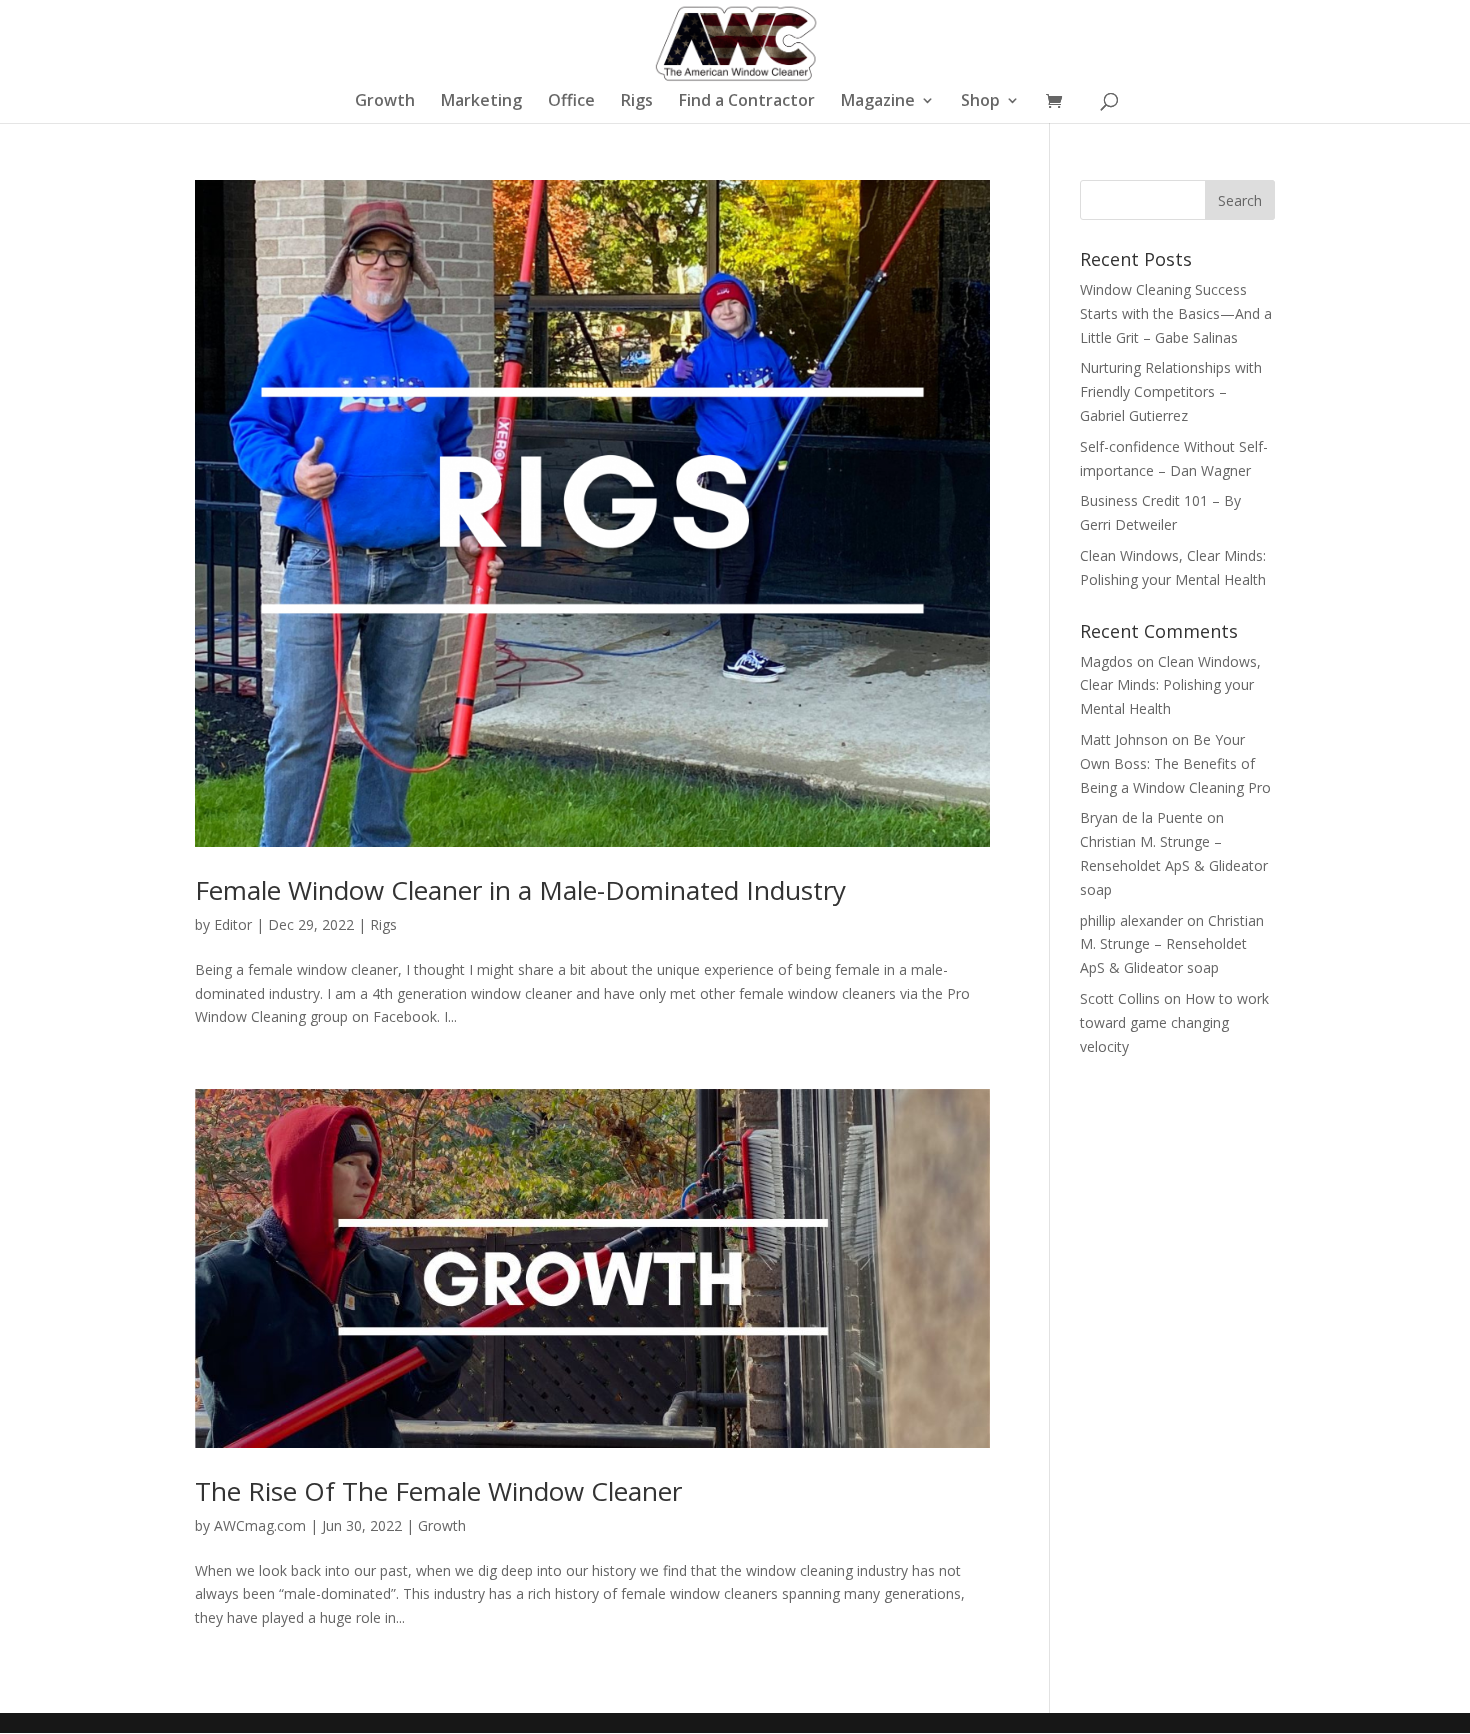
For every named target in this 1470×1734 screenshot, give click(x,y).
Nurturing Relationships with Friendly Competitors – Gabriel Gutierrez (1171, 391)
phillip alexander (1131, 920)
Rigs (637, 102)
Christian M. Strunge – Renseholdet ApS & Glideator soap (1174, 865)
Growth (385, 102)
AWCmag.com (260, 1525)
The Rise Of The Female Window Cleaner (438, 1491)
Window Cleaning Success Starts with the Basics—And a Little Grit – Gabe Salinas (1176, 313)
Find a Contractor (747, 102)
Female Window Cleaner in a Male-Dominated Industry (520, 890)
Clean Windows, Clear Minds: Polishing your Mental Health (1170, 685)
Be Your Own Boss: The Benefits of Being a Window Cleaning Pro (1175, 763)
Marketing (481, 102)
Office (571, 102)
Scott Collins (1120, 998)
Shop (980, 102)
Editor (233, 924)
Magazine (878, 102)
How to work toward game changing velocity (1174, 1022)
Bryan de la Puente (1141, 817)
